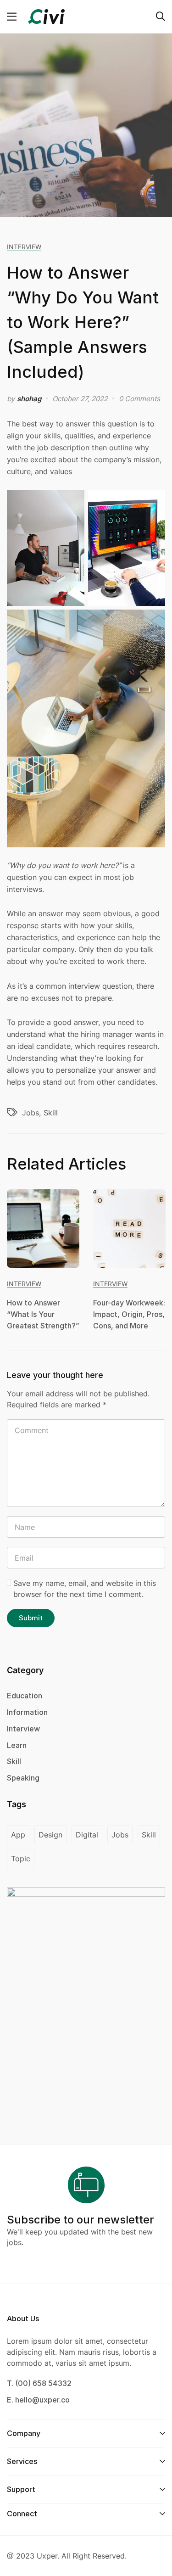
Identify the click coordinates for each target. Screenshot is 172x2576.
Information (27, 1712)
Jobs (31, 1113)
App (18, 1835)
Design (50, 1835)
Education (25, 1696)
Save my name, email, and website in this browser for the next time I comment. (85, 1589)
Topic (21, 1859)
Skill (51, 1113)
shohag (29, 399)
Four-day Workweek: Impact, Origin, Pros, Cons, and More (129, 1314)
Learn (17, 1745)
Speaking (23, 1778)
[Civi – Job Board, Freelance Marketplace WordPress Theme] (46, 16)
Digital (87, 1835)
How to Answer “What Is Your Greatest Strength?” (43, 1314)
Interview (24, 247)
